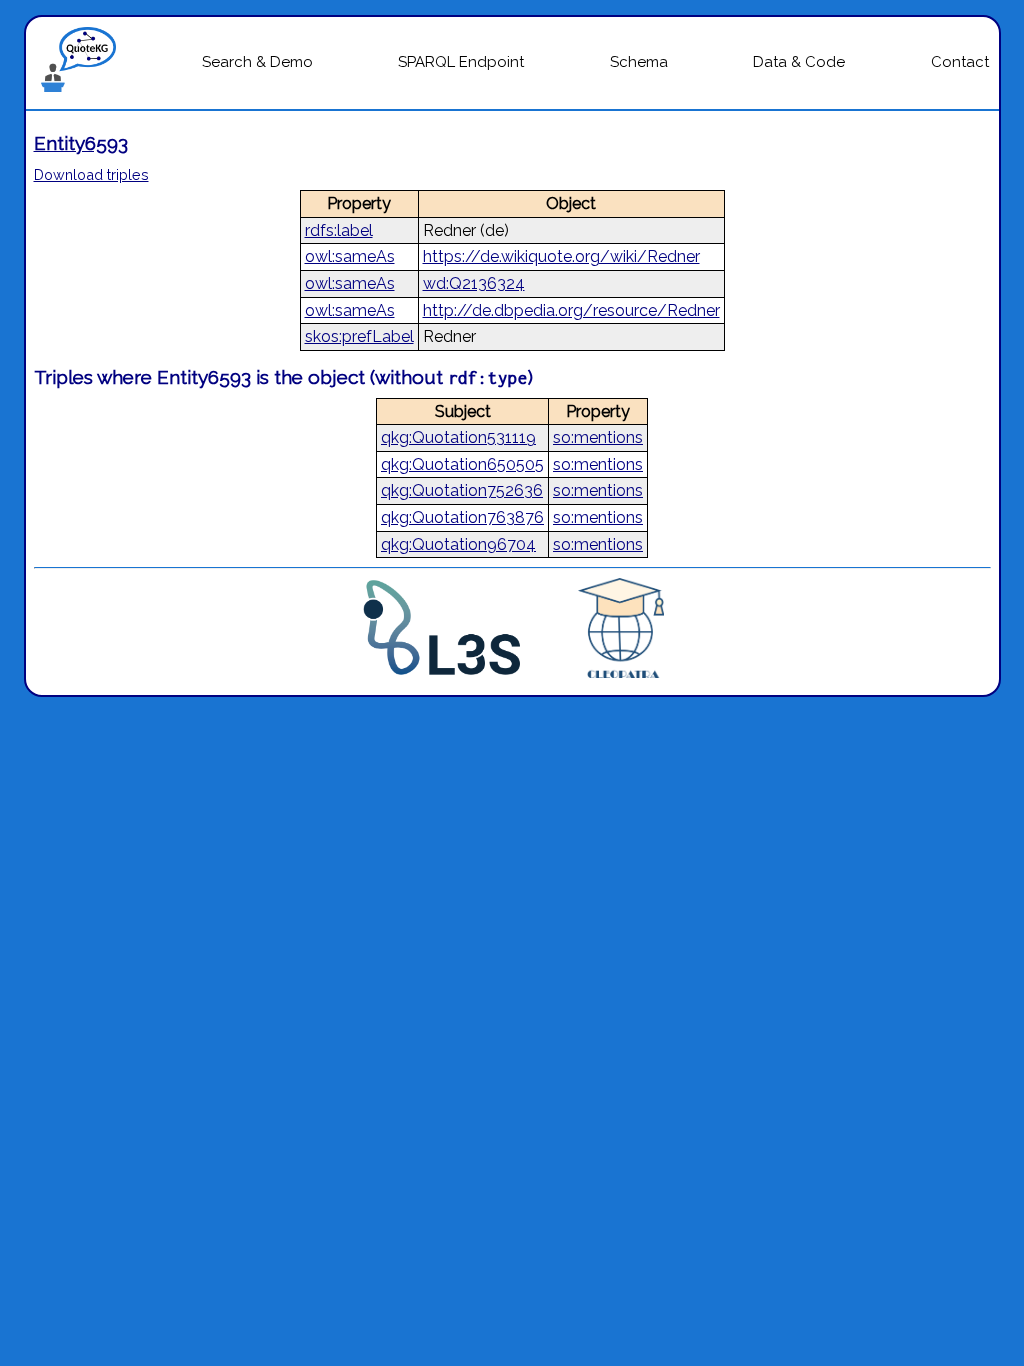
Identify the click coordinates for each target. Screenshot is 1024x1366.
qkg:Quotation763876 (462, 517)
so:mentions (598, 437)
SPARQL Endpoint (461, 62)
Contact (960, 62)
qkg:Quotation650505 (462, 464)
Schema (639, 62)
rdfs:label (339, 230)
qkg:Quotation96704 (458, 544)
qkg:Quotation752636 (462, 490)
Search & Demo (257, 62)
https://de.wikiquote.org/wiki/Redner (561, 256)
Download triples (91, 174)
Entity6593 (81, 143)
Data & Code (799, 62)
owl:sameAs (350, 256)
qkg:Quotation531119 (458, 437)
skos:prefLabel (359, 336)
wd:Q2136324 (474, 283)
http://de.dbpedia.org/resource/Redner (571, 310)
